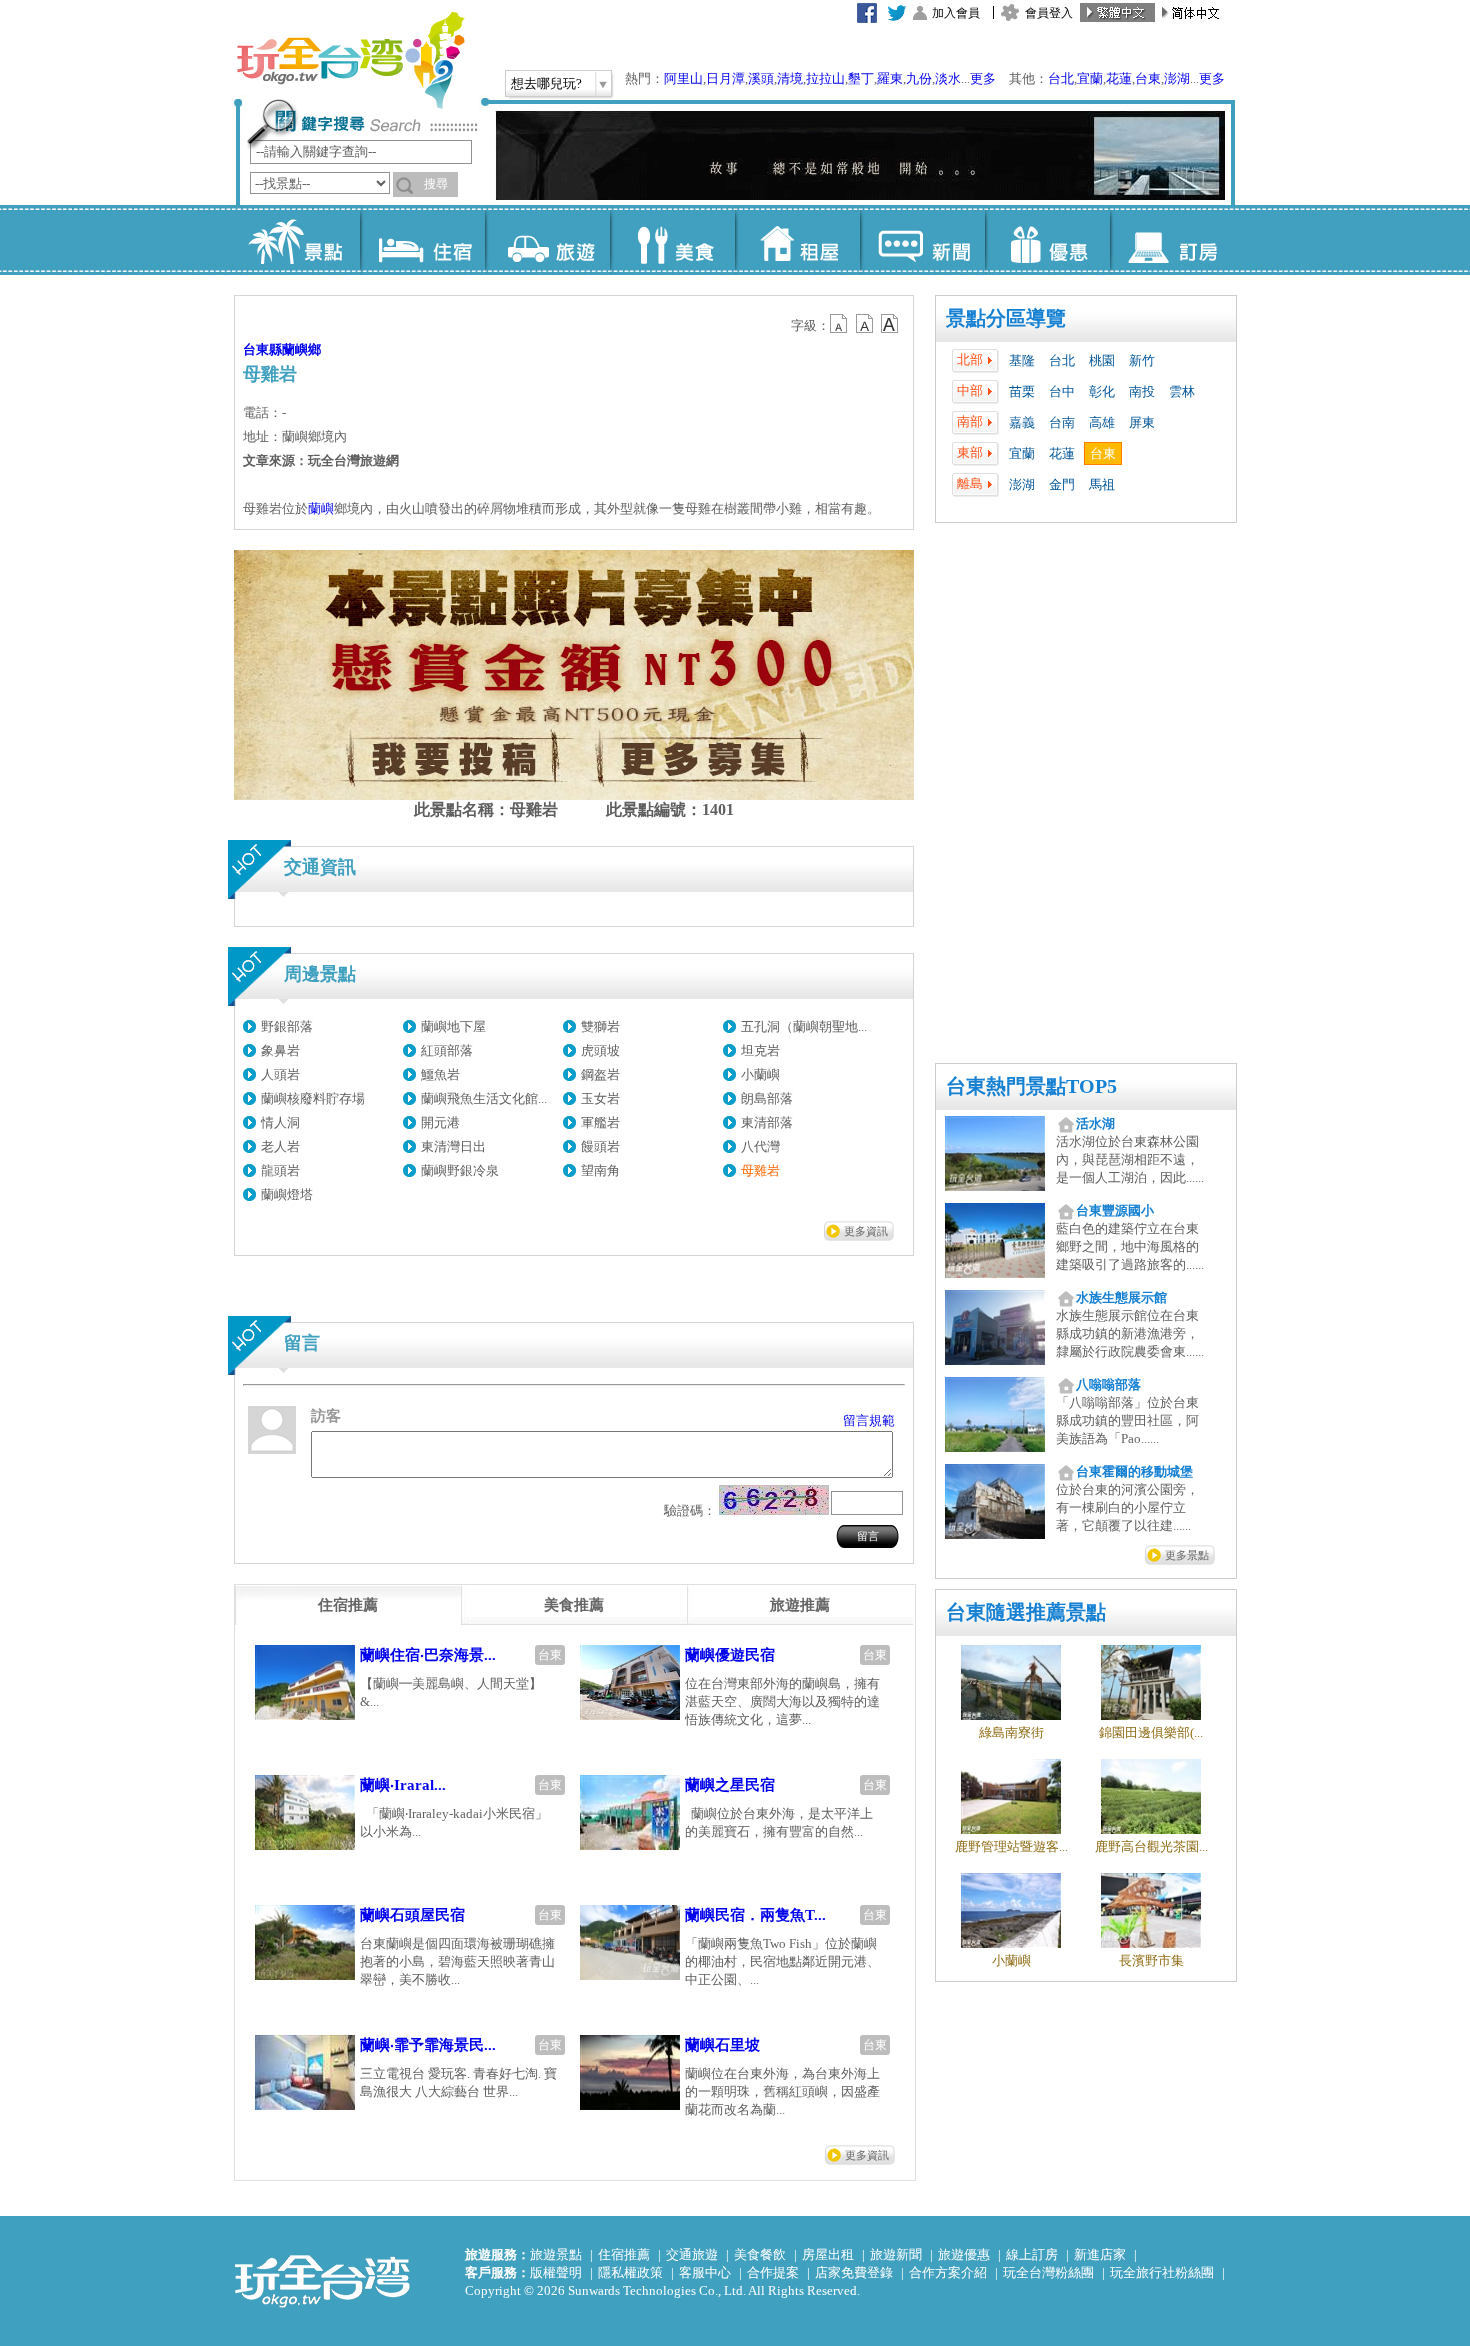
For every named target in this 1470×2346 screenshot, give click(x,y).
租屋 (797, 240)
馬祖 (1102, 484)
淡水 (948, 78)
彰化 (1102, 391)
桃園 (1102, 360)
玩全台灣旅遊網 (350, 60)
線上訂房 (1032, 2254)
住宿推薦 (624, 2254)
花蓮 (1119, 78)
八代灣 (760, 1146)
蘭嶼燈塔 (287, 1194)
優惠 (1047, 240)
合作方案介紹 (948, 2272)
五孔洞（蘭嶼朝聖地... (804, 1026)
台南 (1062, 422)
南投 (1142, 391)
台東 (1148, 78)
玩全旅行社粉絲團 (1162, 2272)
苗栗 (1022, 391)
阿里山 (683, 78)
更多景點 (1187, 1555)
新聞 (922, 240)
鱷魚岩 (440, 1074)
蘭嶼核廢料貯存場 (313, 1098)
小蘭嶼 (760, 1074)
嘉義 (1022, 422)
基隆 (1022, 360)
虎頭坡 (600, 1050)
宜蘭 (1090, 78)
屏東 (1142, 422)
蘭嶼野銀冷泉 (460, 1170)
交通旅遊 (692, 2254)
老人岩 (280, 1146)
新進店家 (1100, 2254)
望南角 (600, 1170)
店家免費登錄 (854, 2272)
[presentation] (348, 1605)
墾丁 (861, 78)
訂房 (1172, 240)
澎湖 (1177, 78)
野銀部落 (287, 1026)
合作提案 (773, 2272)
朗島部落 (767, 1098)
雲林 (1182, 391)
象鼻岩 (280, 1050)
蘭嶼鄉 (301, 349)
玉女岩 (600, 1098)
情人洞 (280, 1122)
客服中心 (705, 2272)
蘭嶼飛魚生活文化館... (484, 1098)
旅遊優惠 (964, 2254)
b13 (865, 324)
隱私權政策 (630, 2272)
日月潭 (725, 78)
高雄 (1102, 422)
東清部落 (767, 1122)
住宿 (422, 240)
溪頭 (761, 78)
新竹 (1142, 360)
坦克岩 (760, 1050)
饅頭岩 (600, 1146)
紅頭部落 (447, 1050)
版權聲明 (556, 2272)
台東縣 (262, 349)
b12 (840, 324)
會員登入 (1049, 13)
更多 (983, 78)
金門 (1062, 484)
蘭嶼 (321, 508)
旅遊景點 (556, 2254)
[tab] (348, 1605)
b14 (890, 324)
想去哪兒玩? (546, 83)
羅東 (890, 78)
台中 (1062, 391)
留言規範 (869, 1420)
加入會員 (956, 13)
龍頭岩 (280, 1170)
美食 (672, 240)
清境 (790, 78)
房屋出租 (828, 2254)
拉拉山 (825, 78)
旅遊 (547, 240)
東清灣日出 (453, 1146)
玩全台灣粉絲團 (1048, 2272)
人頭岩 (280, 1074)
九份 (919, 78)
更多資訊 (866, 1231)
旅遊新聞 (896, 2254)
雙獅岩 (600, 1026)
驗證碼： (690, 1510)
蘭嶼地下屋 (453, 1026)
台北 (1061, 78)
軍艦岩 (600, 1122)
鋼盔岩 (600, 1074)
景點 (297, 240)
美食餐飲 (760, 2254)
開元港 (440, 1122)
